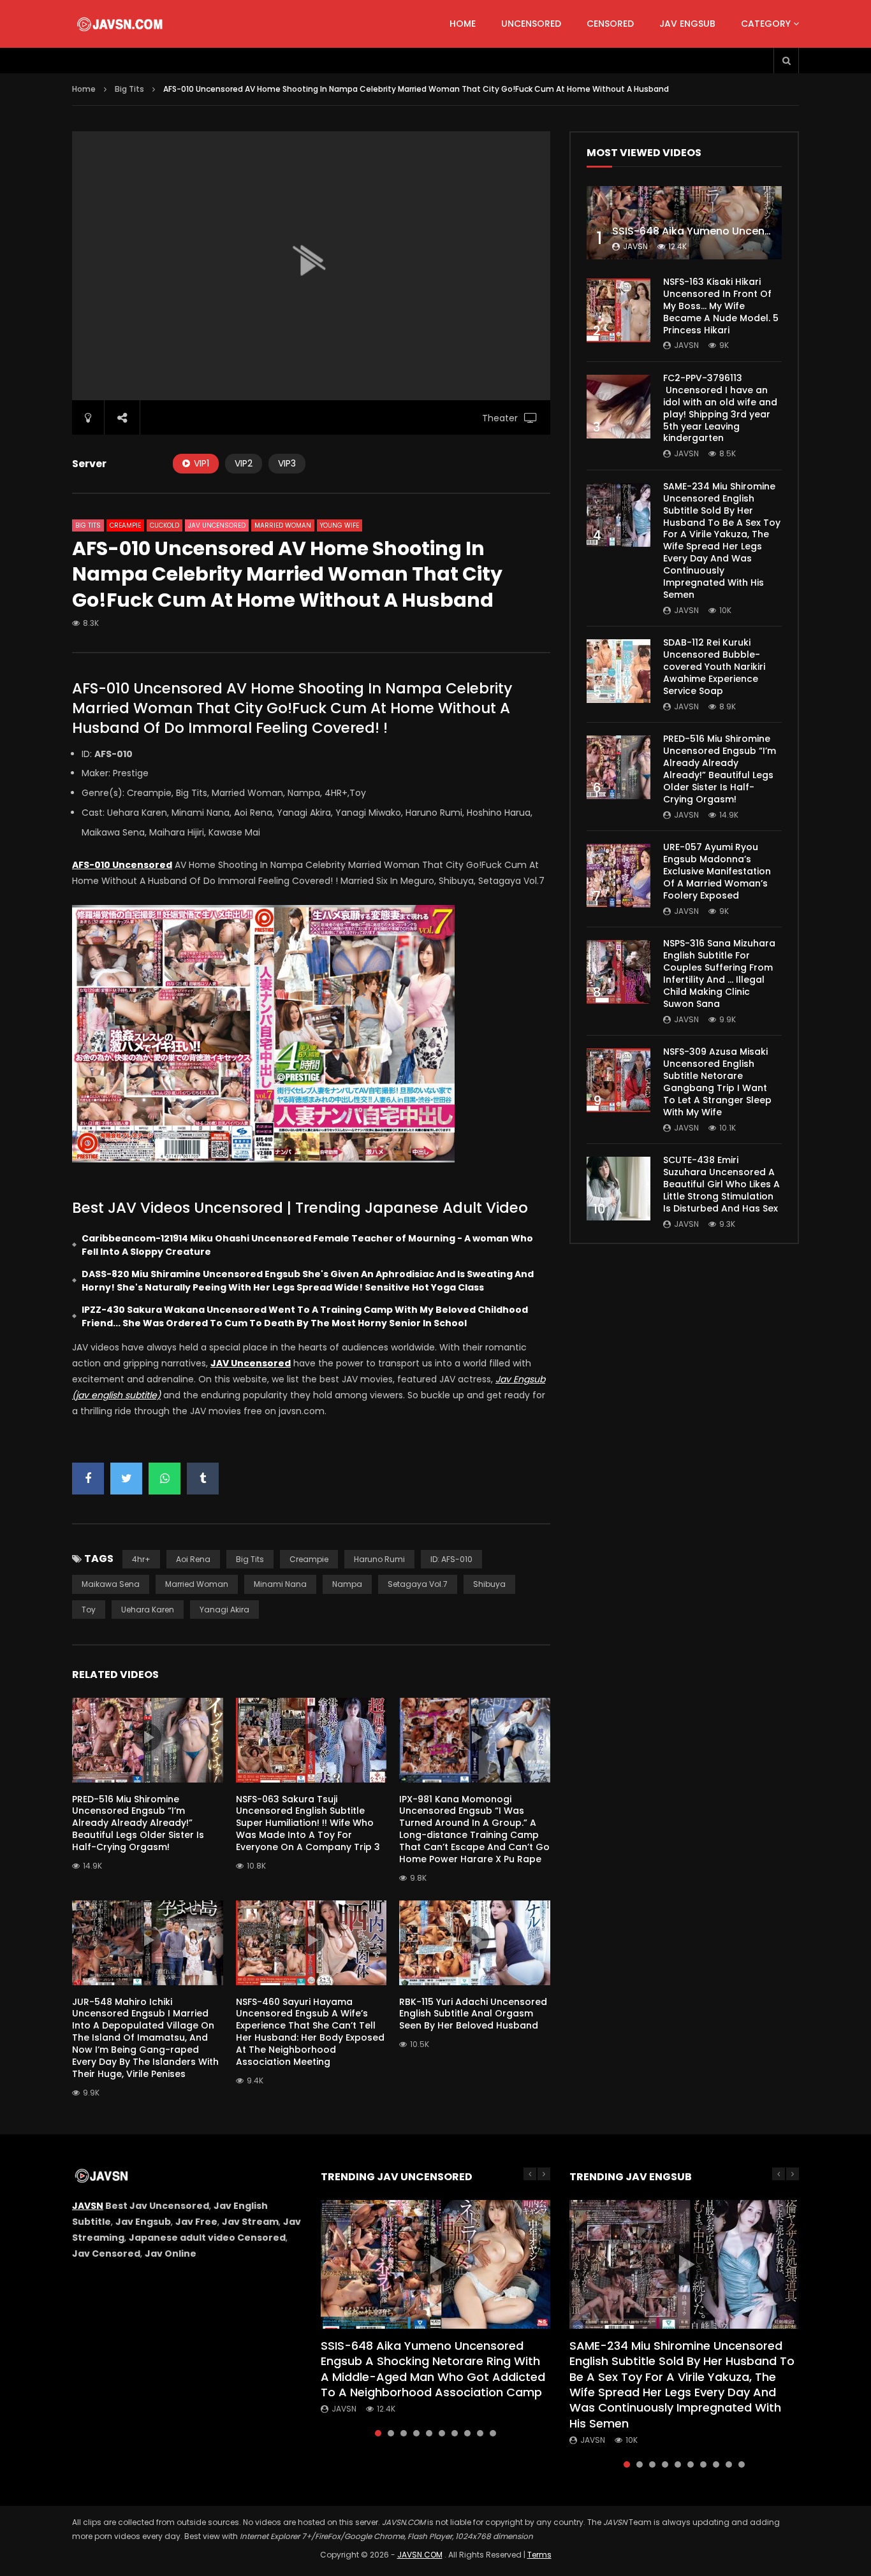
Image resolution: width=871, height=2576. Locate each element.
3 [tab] (404, 2433)
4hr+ (141, 1559)
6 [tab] (442, 2433)
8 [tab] (467, 2433)
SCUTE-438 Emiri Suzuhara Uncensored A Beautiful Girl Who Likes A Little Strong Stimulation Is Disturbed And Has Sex (721, 1184)
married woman (197, 1584)
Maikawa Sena (111, 1584)
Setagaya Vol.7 (418, 1584)
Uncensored (531, 24)
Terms (539, 2555)
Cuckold (165, 525)
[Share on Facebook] (88, 1479)
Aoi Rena (193, 1559)
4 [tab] (416, 2433)
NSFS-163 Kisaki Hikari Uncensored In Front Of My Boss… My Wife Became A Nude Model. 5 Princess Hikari (721, 306)
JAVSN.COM (420, 2555)
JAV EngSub (687, 24)
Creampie (125, 525)
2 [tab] (391, 2433)
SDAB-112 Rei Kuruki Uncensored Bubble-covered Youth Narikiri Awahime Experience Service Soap (714, 667)
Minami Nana (280, 1584)
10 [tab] (493, 2433)
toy (89, 1610)
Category (766, 24)
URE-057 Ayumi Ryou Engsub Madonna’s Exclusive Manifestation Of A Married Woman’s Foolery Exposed (717, 871)
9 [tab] (480, 2433)
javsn (635, 246)
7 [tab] (455, 2433)
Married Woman (283, 525)
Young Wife (340, 525)
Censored (610, 24)
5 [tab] (429, 2433)
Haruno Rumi (379, 1559)
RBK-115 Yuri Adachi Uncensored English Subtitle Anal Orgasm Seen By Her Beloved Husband (473, 2014)
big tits (250, 1559)
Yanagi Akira (224, 1610)
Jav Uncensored (217, 525)
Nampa (347, 1584)
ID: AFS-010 (451, 1559)
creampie (309, 1559)
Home (463, 24)
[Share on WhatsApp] (165, 1479)
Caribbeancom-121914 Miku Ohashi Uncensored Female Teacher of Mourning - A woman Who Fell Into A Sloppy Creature (307, 1245)
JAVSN (88, 2206)
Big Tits (129, 89)
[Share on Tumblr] (203, 1479)
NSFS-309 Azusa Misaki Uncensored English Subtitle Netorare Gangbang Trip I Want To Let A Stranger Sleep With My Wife (717, 1082)
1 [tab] (378, 2433)
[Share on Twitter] (126, 1479)
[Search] (786, 61)
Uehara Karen (148, 1610)
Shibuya (489, 1584)
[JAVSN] (121, 24)
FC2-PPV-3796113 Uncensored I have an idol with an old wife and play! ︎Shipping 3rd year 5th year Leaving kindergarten (720, 408)
